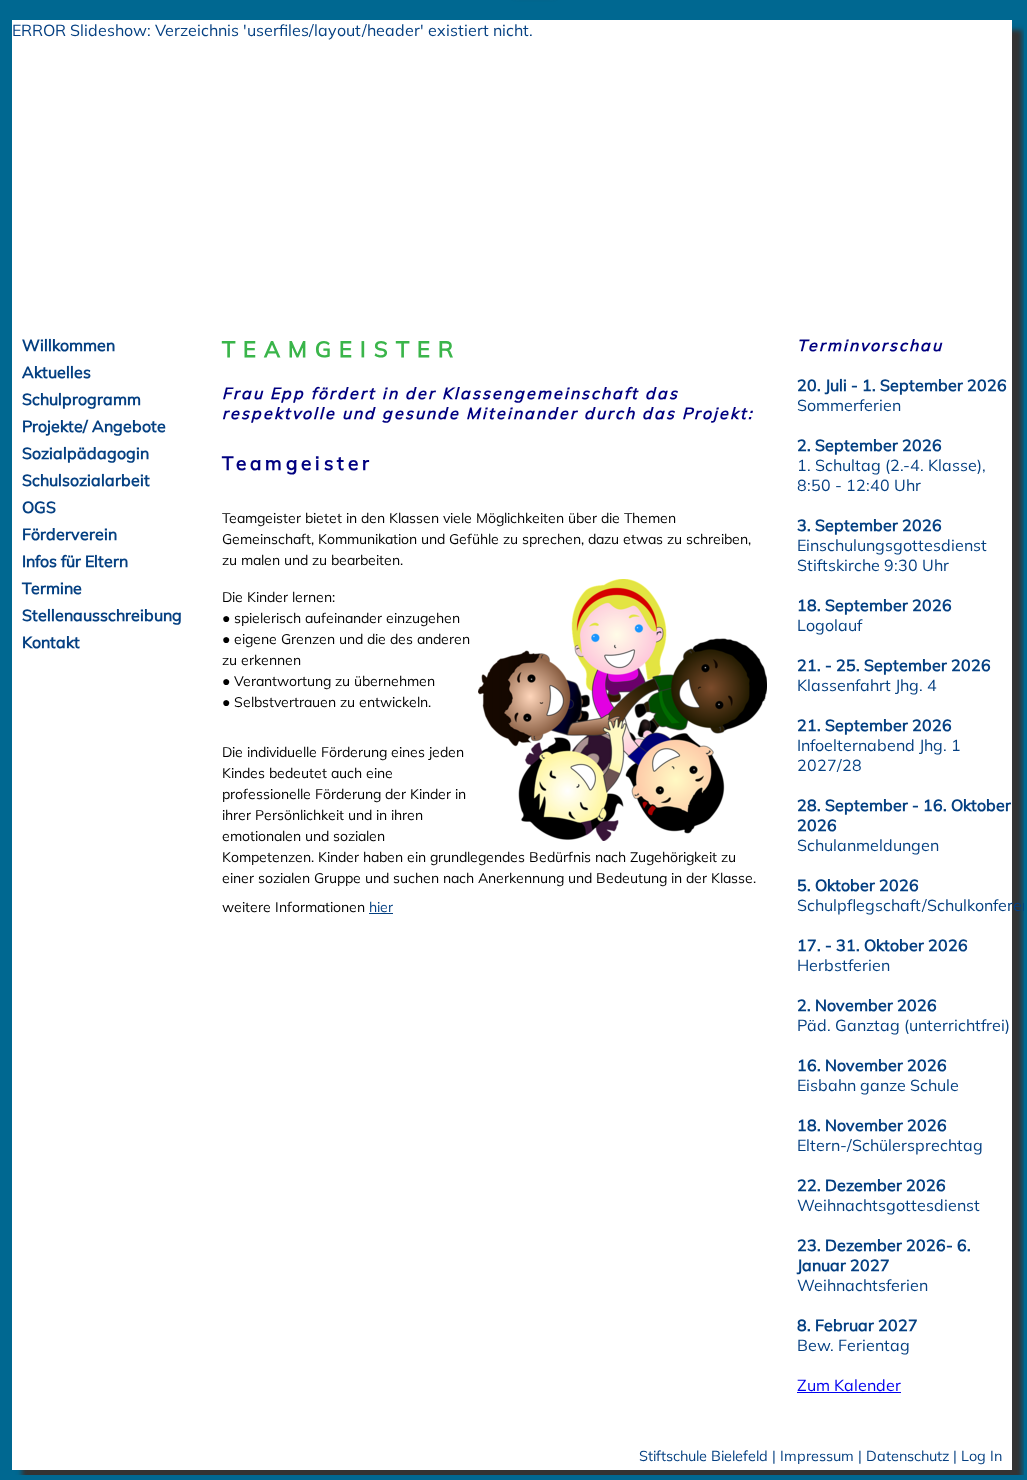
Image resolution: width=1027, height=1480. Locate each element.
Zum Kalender (849, 1385)
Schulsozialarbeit (86, 480)
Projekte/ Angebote (94, 426)
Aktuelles (56, 372)
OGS (39, 507)
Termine (52, 588)
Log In (981, 1456)
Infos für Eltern (75, 561)
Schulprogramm (81, 399)
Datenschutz (907, 1456)
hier (381, 907)
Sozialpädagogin (85, 453)
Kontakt (51, 642)
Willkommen (68, 345)
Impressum (817, 1456)
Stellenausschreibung (102, 615)
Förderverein (69, 534)
